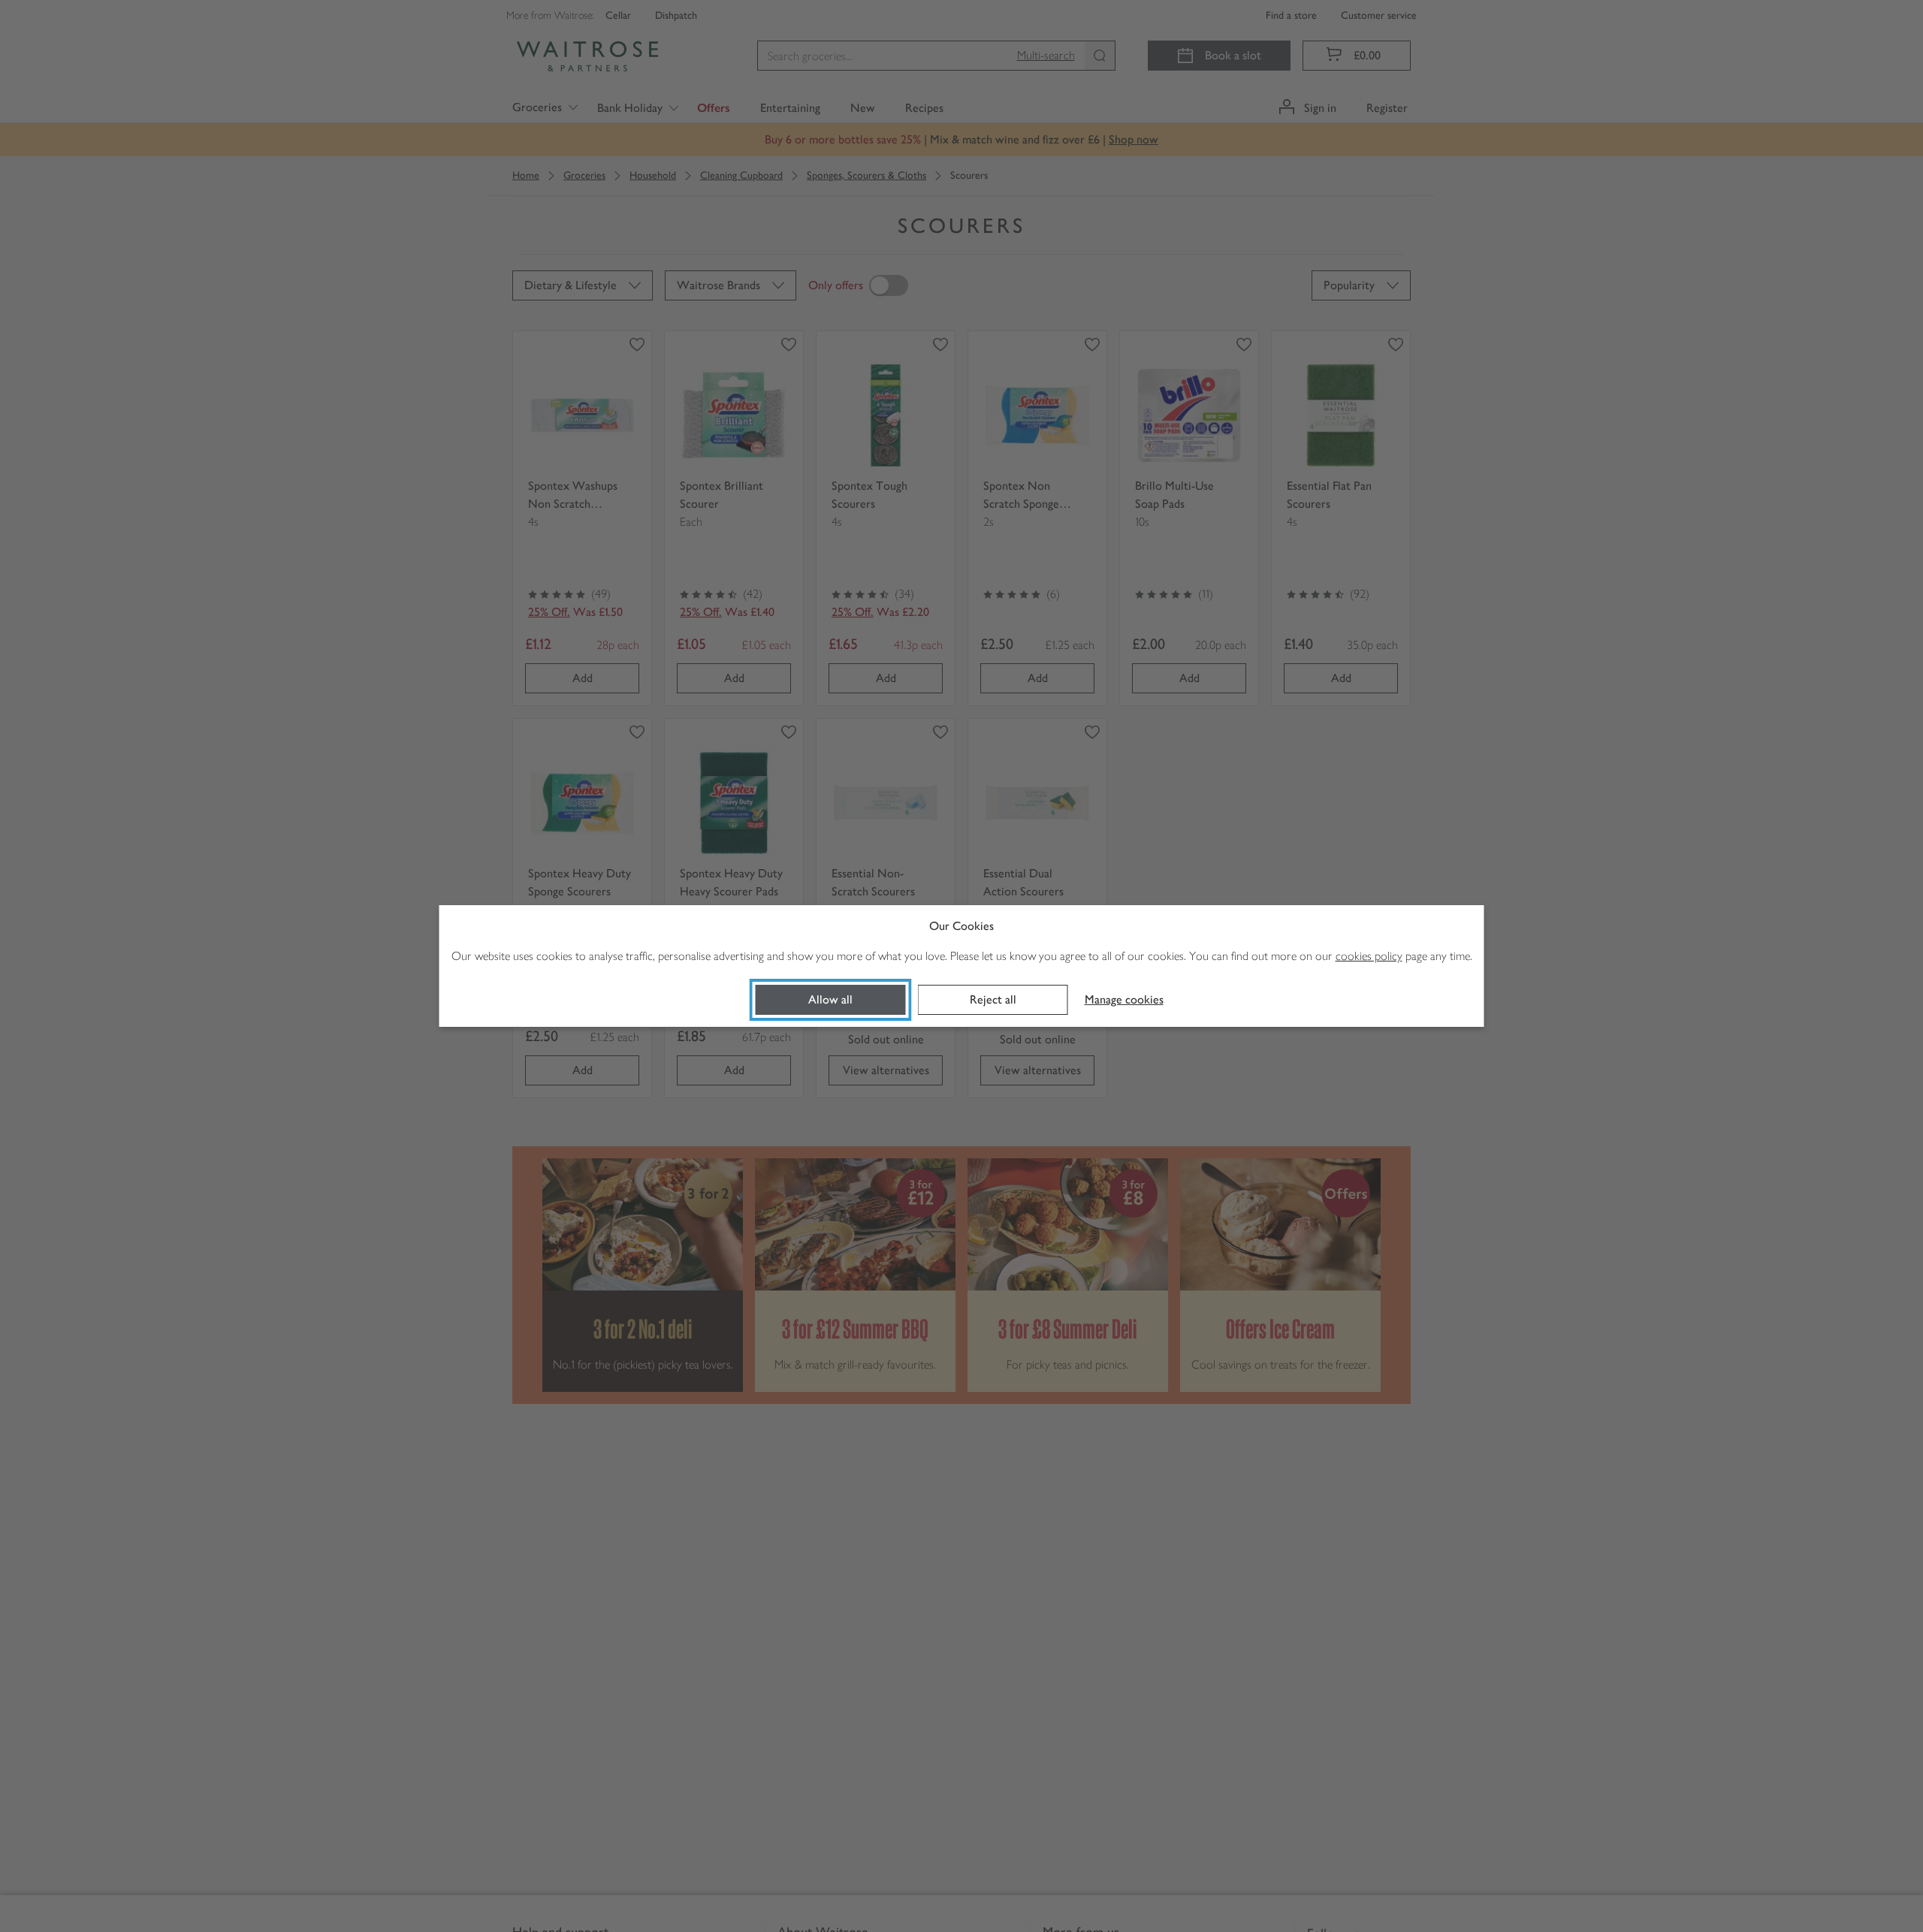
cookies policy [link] (1369, 956)
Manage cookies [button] (1124, 999)
